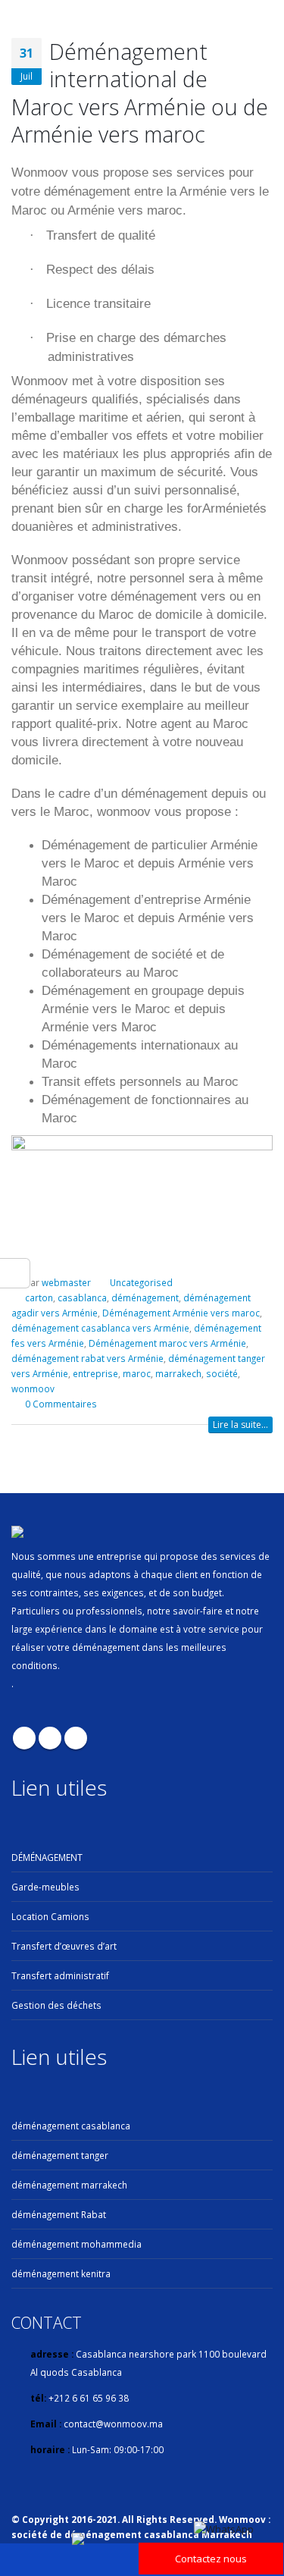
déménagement (145, 1297)
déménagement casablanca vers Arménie (100, 1328)
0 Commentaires (61, 1404)
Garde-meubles (45, 1887)
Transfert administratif (60, 1975)
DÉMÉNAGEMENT (47, 1857)
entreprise (95, 1373)
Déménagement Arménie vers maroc (181, 1313)
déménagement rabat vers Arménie (87, 1358)
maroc (137, 1373)
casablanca (82, 1297)
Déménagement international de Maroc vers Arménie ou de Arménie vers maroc (140, 93)
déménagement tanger (60, 2155)
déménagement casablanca (71, 2126)
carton (39, 1297)
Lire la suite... (240, 1424)
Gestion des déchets (56, 2005)
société (222, 1373)
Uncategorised (141, 1282)
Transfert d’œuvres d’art (64, 1946)
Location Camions (50, 1916)
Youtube (50, 1738)
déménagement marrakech (69, 2185)
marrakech (178, 1373)
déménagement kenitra (61, 2273)
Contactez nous (211, 2559)
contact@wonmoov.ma (113, 2424)
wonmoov (33, 1388)
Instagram (76, 1738)
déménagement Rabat (59, 2214)
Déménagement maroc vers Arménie (167, 1343)
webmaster (66, 1282)
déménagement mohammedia (76, 2244)
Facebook (24, 1738)
